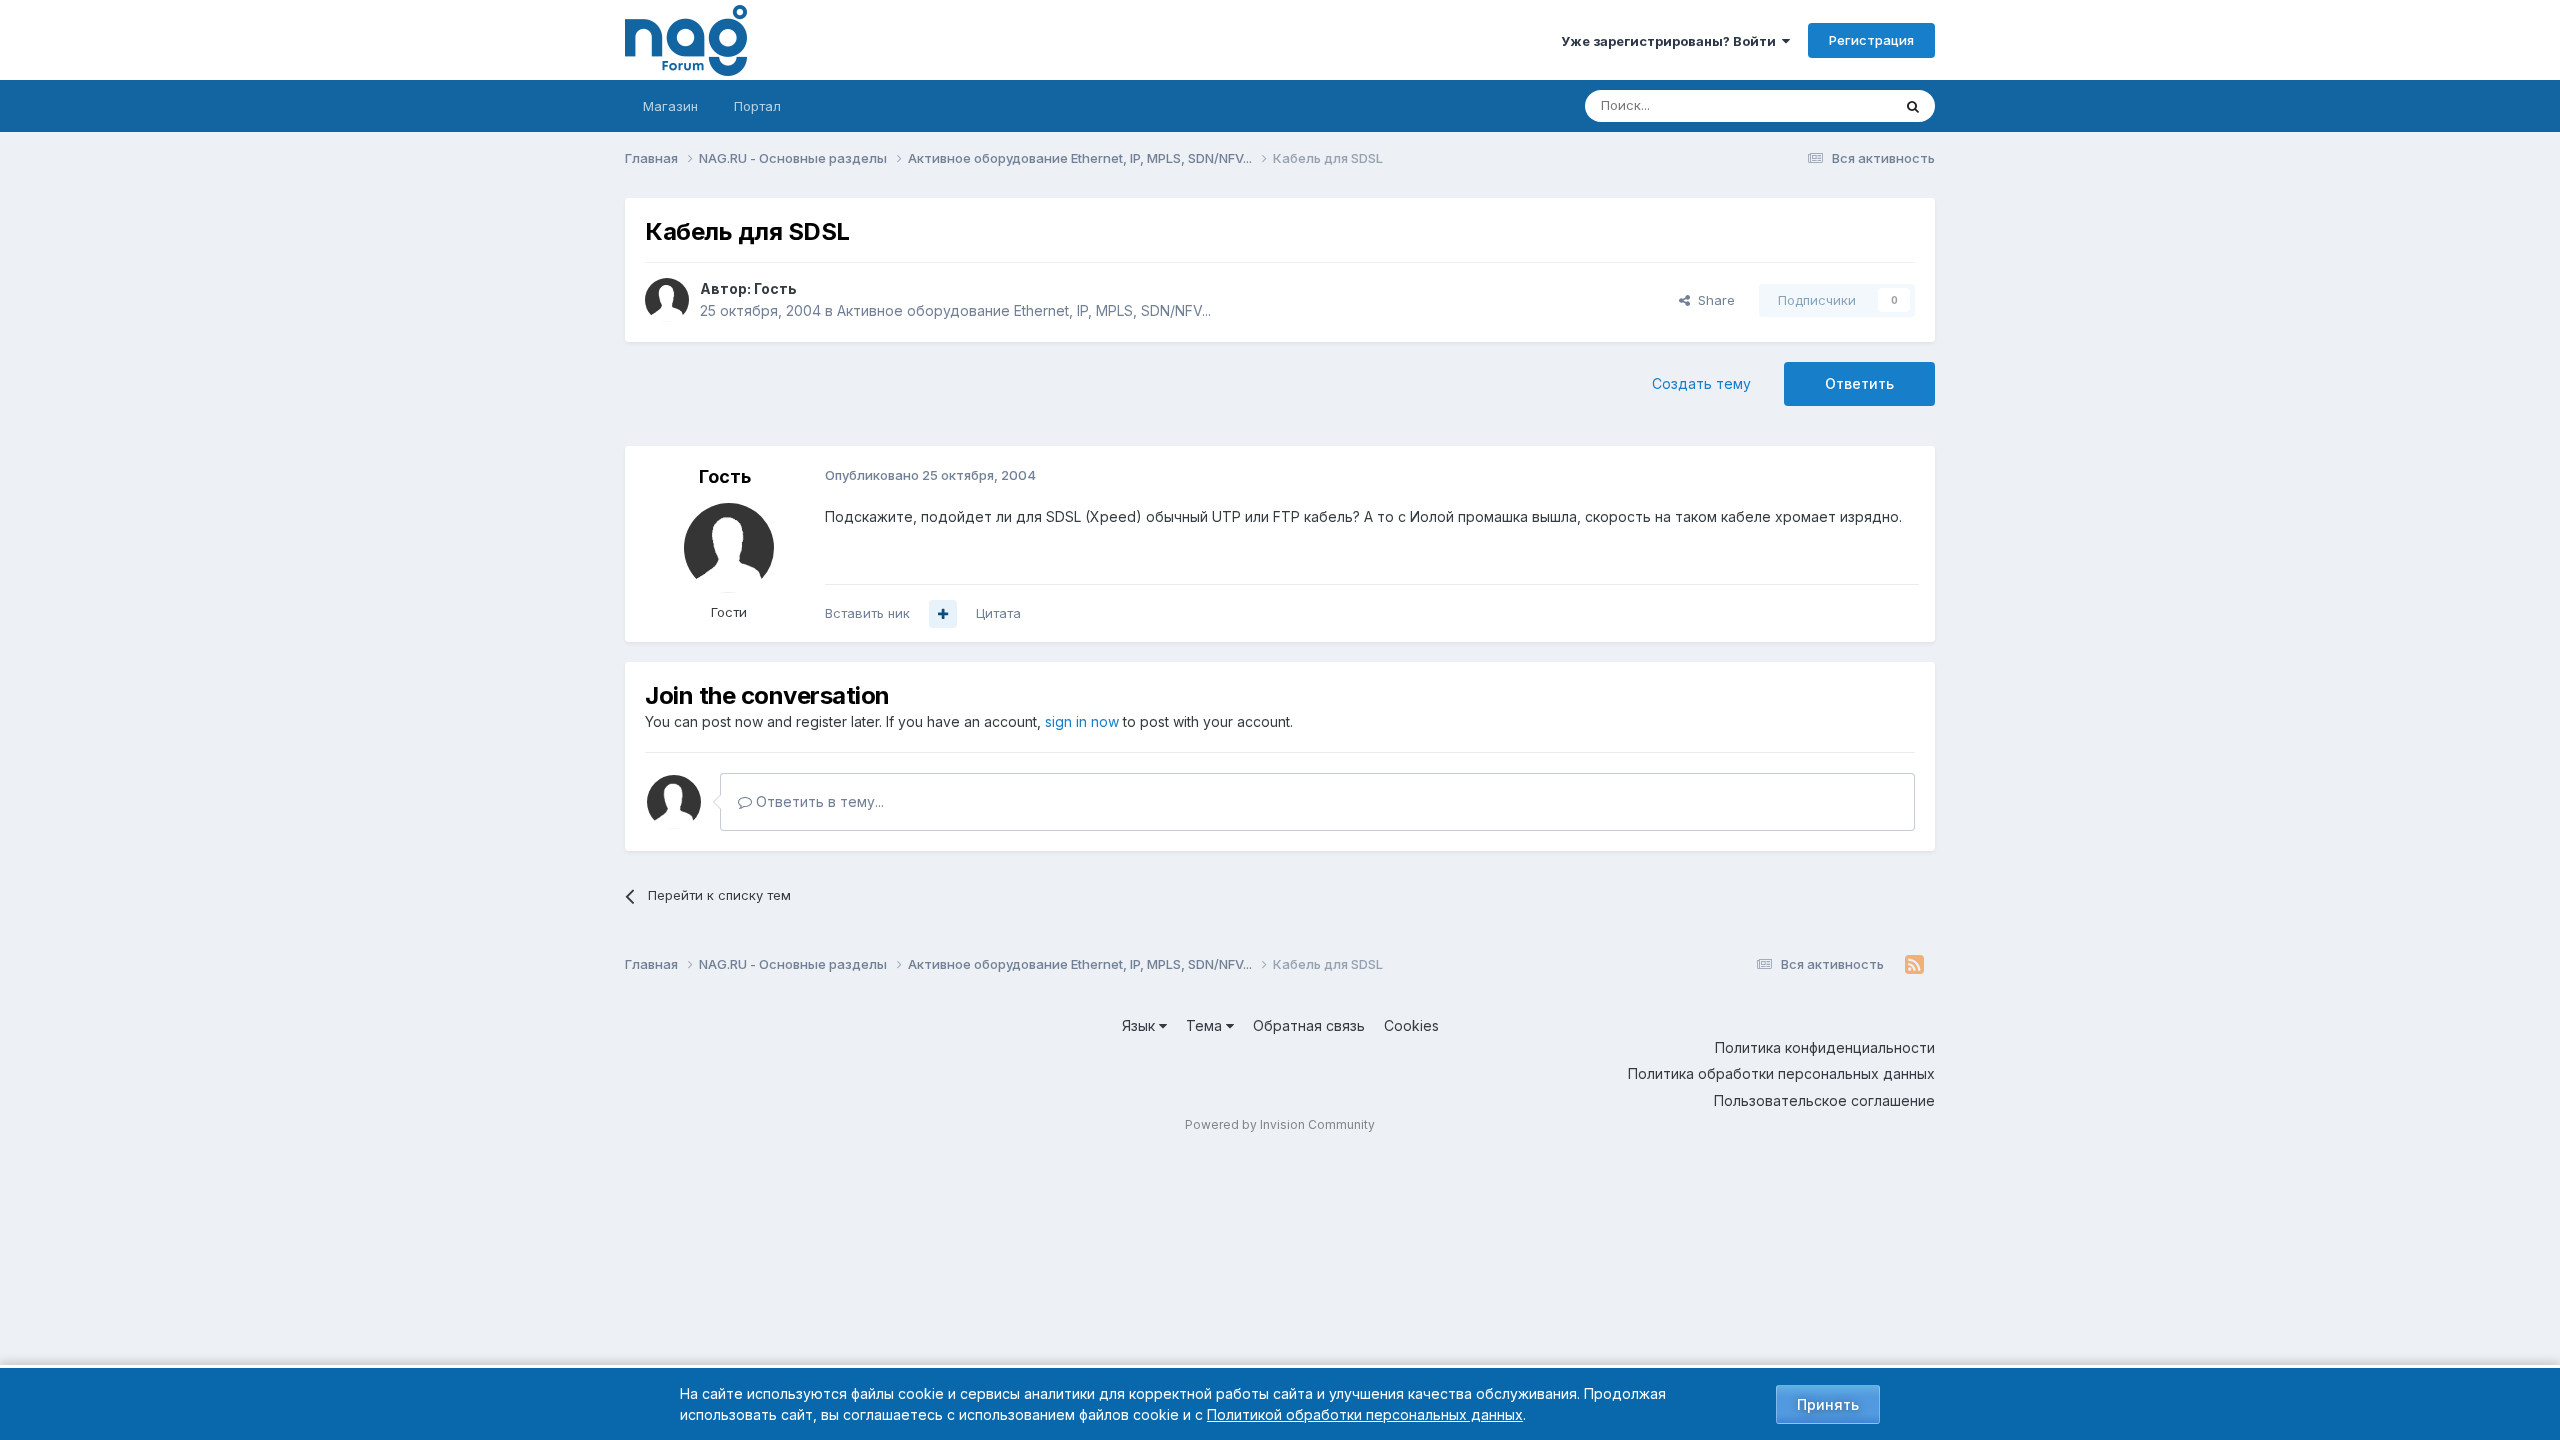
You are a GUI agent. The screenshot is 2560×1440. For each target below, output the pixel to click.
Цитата (998, 613)
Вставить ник (867, 613)
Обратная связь (1309, 1025)
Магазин (670, 106)
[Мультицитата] (943, 614)
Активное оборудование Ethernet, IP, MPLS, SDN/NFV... (1024, 310)
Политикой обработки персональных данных (1365, 1414)
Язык (1140, 1025)
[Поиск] (1913, 106)
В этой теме (1828, 105)
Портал (757, 106)
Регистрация (1871, 40)
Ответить (1859, 383)
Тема (1206, 1025)
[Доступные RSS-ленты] (1914, 965)
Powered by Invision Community (1280, 1124)
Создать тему (1701, 383)
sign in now (1082, 721)
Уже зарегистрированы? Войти (1671, 41)
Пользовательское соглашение (1824, 1100)
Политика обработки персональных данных (1781, 1073)
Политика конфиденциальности (1825, 1047)
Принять (1828, 1404)
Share (1712, 300)
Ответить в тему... (818, 801)
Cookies (1411, 1025)
